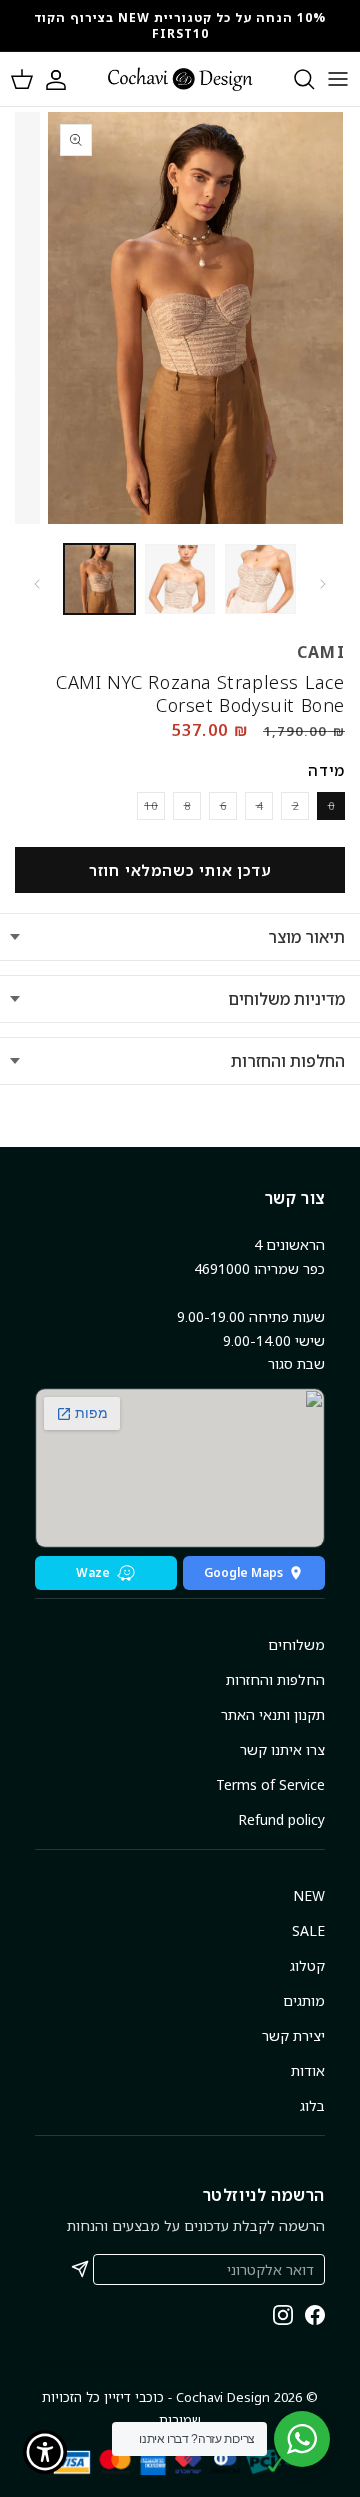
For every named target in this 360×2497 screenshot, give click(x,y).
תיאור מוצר (306, 937)
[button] (22, 79)
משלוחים (296, 1644)
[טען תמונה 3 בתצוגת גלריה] (260, 579)
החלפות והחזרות (288, 1061)
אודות (308, 2070)
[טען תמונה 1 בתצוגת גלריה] (99, 579)
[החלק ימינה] (323, 584)
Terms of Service (270, 1784)
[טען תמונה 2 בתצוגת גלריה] (180, 579)
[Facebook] (315, 2315)
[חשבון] (66, 79)
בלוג (312, 2105)
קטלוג (307, 1965)
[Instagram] (283, 2315)
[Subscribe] (80, 2269)
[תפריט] (338, 79)
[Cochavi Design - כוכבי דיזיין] (180, 79)
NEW (309, 1895)
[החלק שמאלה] (37, 584)
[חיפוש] (294, 79)
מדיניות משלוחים (286, 999)
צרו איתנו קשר (282, 1749)
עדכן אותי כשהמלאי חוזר (180, 870)
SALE (308, 1930)
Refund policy (281, 1819)
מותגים (304, 2000)
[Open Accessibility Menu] (45, 2452)
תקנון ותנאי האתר (273, 1714)
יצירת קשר (293, 2035)
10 (147, 808)
